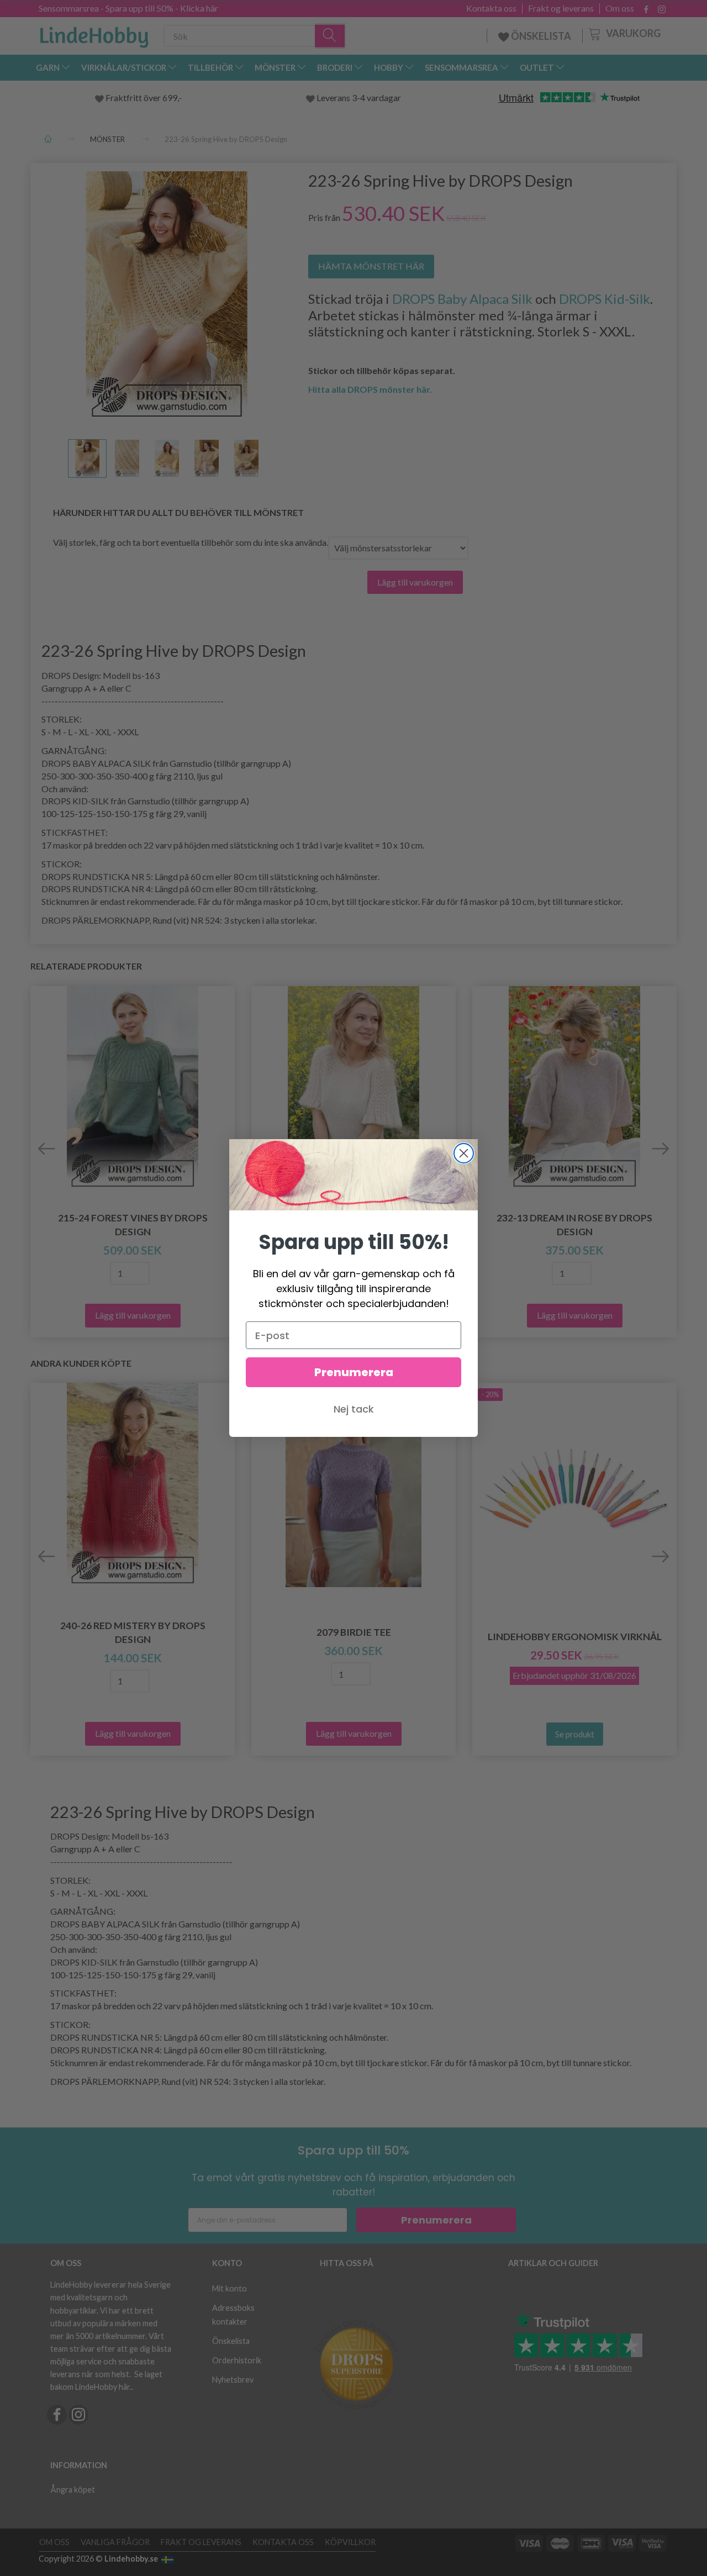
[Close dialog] (464, 1153)
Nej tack (354, 1409)
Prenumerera (354, 1372)
